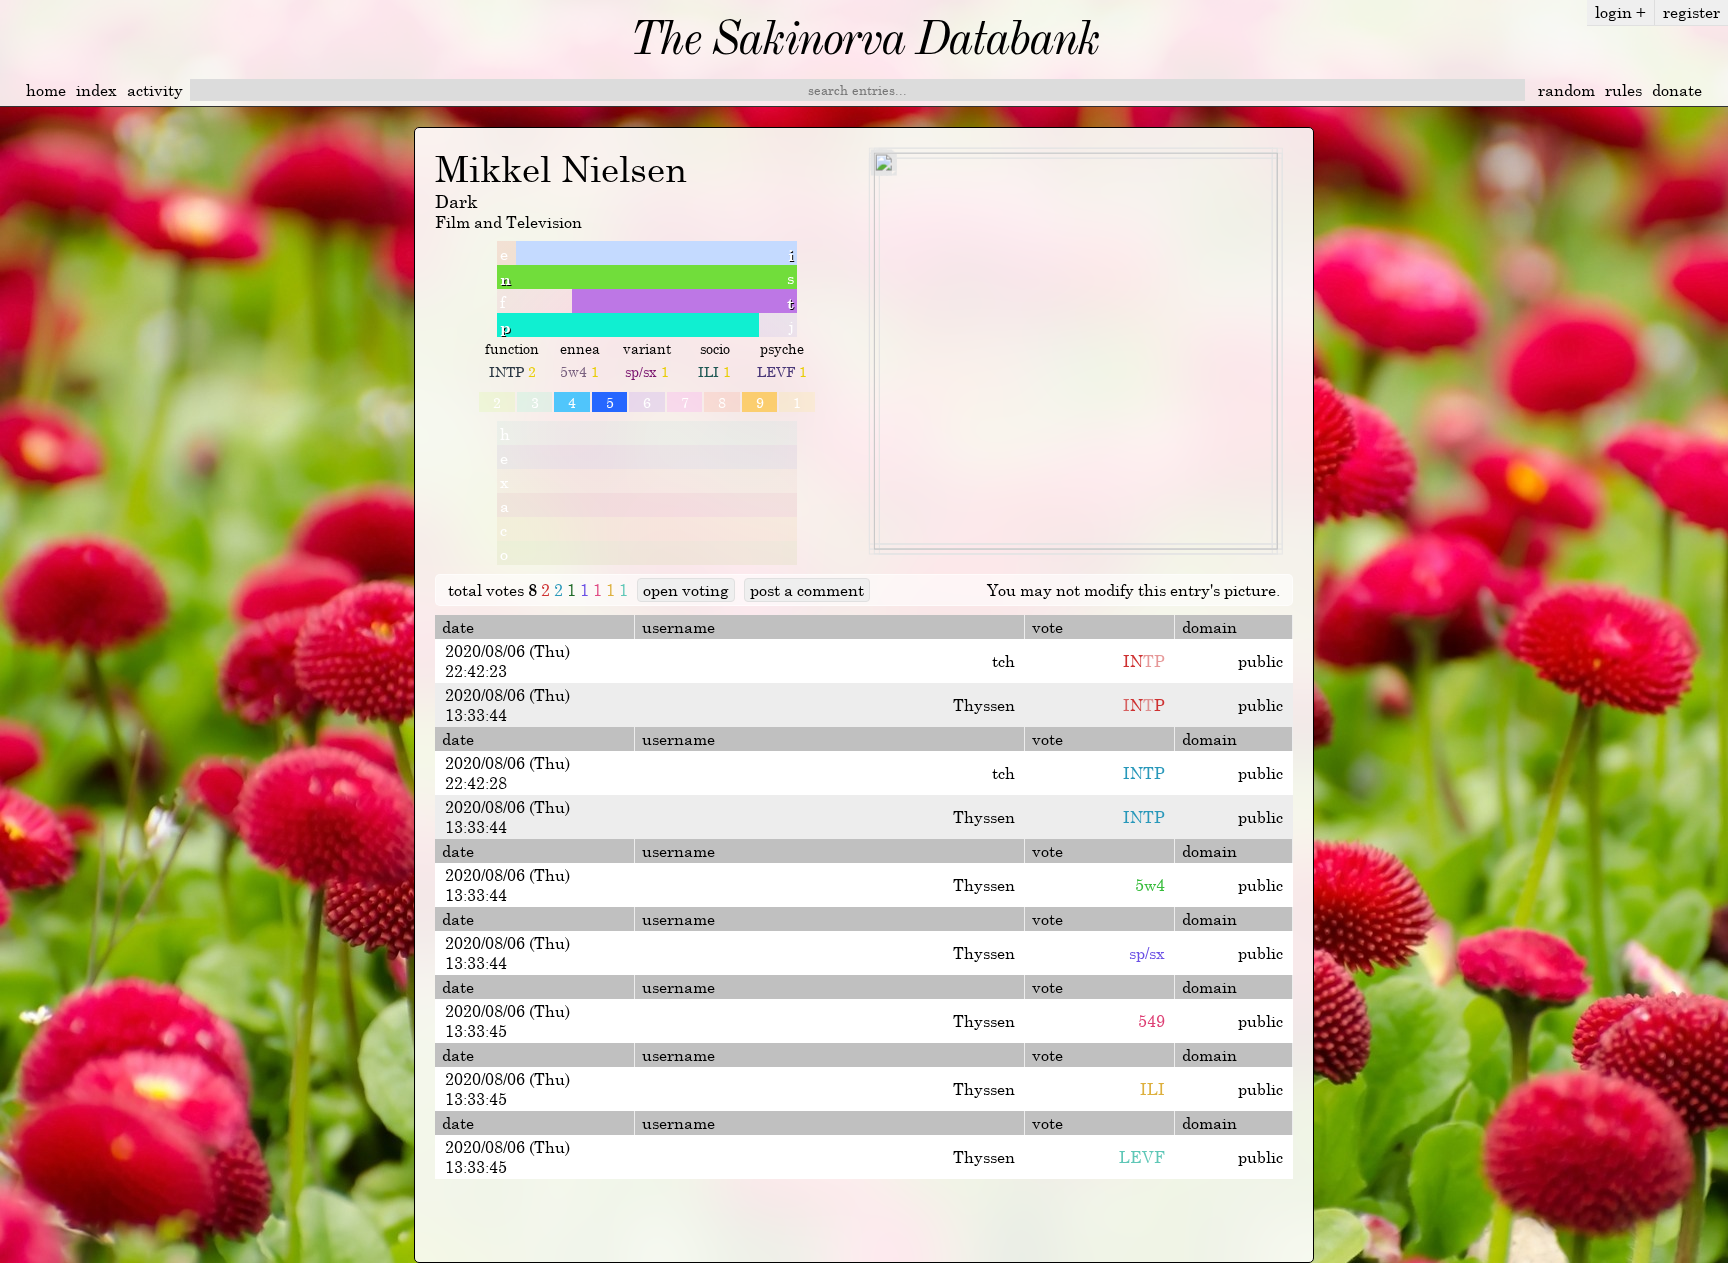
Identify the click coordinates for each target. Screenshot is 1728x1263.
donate (1677, 90)
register (1691, 12)
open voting (686, 590)
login (1620, 12)
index (96, 90)
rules (1623, 90)
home (46, 90)
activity (155, 90)
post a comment (807, 590)
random (1566, 90)
